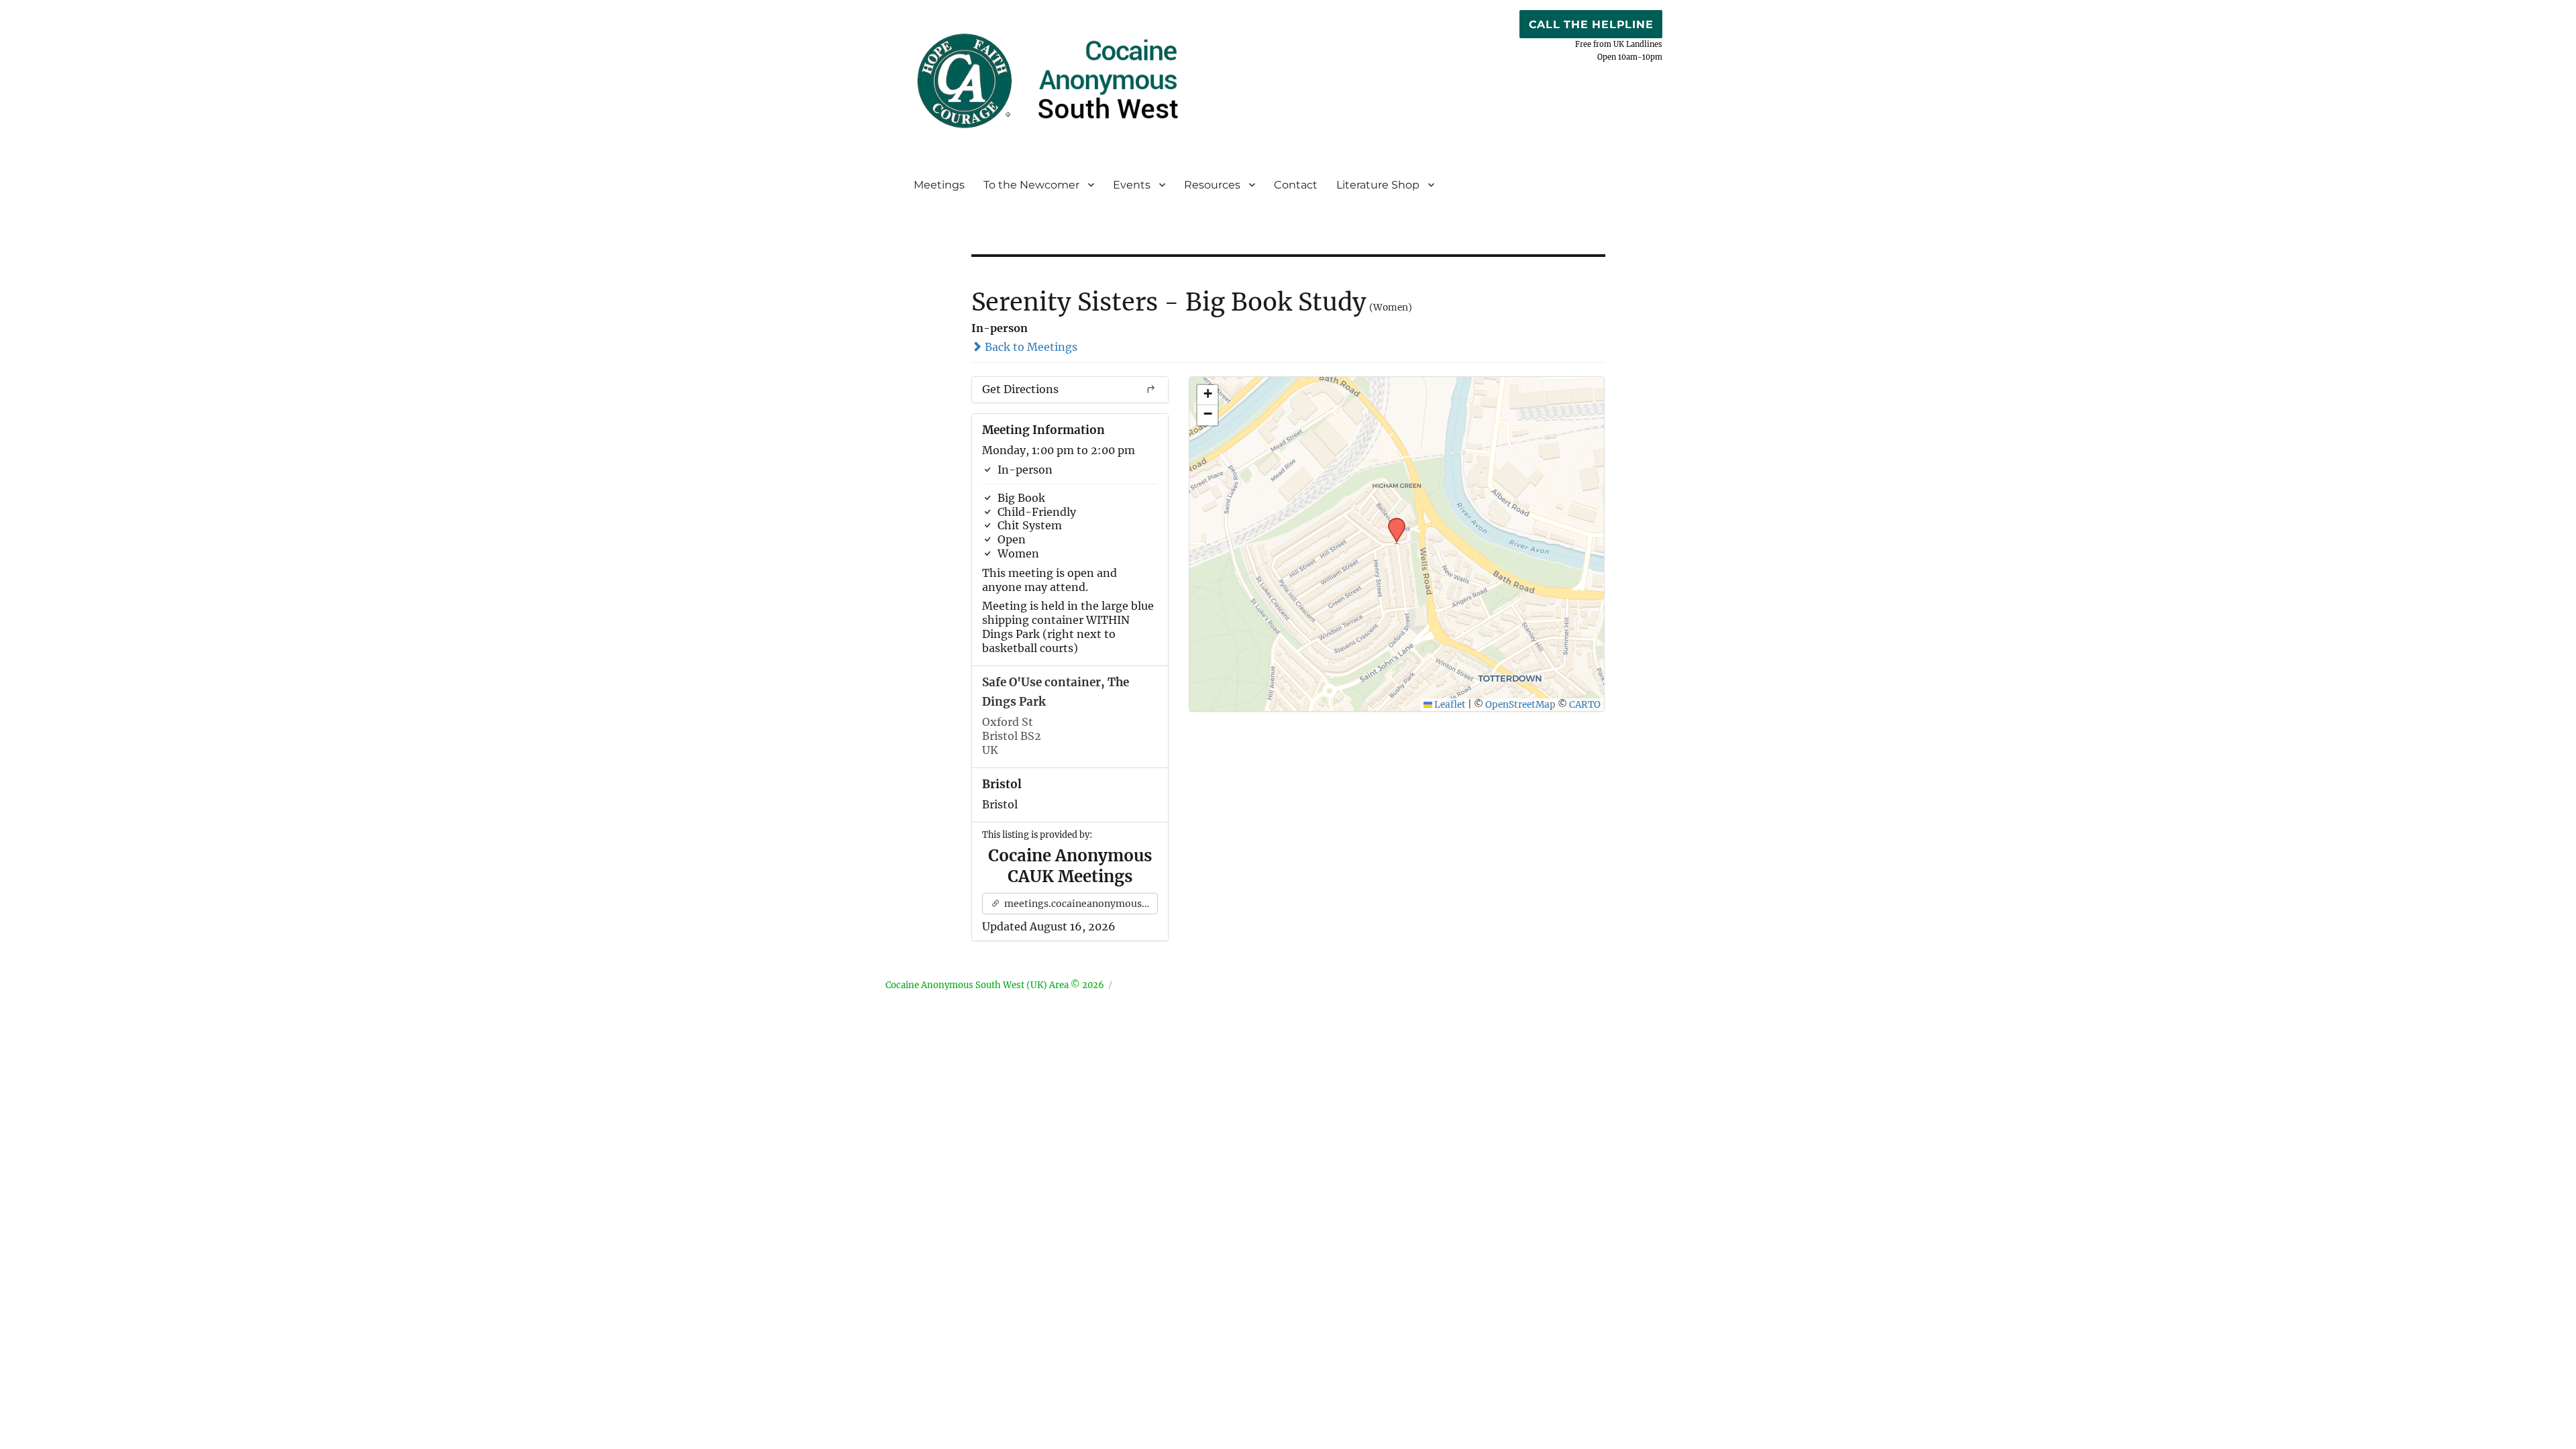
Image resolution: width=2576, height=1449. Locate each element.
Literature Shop (1378, 185)
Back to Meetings (1030, 347)
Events (1132, 185)
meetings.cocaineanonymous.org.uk (1080, 904)
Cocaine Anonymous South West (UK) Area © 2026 (995, 985)
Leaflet (1449, 705)
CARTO (1585, 705)
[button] (1392, 522)
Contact (1296, 185)
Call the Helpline (1591, 24)
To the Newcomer (1031, 185)
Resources (1212, 185)
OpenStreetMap (1520, 705)
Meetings (939, 185)
